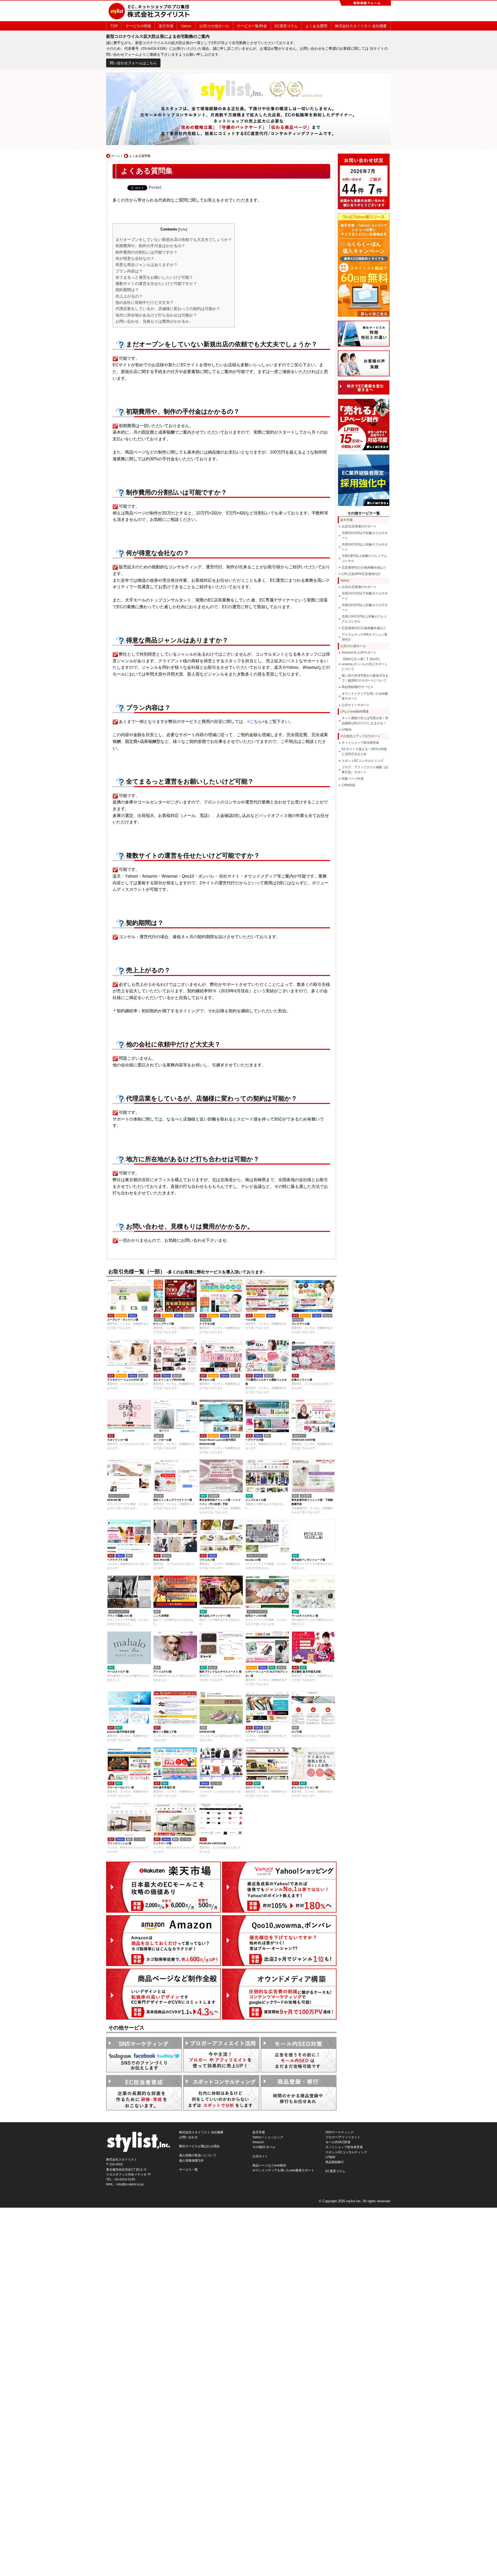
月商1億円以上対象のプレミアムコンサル (364, 558)
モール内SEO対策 (338, 2142)
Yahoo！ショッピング (268, 2137)
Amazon (258, 2142)
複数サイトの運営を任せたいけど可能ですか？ (156, 284)
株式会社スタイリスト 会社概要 (361, 26)
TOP (114, 26)
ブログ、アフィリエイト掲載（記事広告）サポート (365, 770)
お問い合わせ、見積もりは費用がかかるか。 (154, 321)
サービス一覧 (188, 2170)
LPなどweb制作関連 (354, 712)
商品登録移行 (335, 2162)
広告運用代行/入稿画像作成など (364, 568)
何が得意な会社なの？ (135, 258)
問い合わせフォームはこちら (133, 63)
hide (183, 229)
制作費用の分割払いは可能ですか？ (147, 252)
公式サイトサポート (356, 705)
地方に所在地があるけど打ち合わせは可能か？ (156, 315)
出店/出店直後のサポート (359, 526)
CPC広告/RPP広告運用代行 (361, 574)
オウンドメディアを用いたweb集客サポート (365, 696)
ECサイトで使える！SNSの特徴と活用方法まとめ (364, 752)
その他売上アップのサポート (360, 736)
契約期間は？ (127, 290)
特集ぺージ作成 (353, 779)
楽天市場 (166, 26)
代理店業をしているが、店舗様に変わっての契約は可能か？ (168, 309)
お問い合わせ (188, 2137)
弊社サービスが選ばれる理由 (199, 2146)
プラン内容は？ (129, 271)
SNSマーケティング (339, 2132)
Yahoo (186, 26)
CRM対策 (348, 785)
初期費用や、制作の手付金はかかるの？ (150, 246)
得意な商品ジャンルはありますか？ (147, 265)
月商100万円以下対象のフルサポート (365, 596)
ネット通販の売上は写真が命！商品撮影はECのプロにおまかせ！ (365, 720)
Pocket (155, 187)
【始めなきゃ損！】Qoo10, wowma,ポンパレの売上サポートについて (365, 664)
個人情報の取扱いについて (198, 2155)
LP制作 (347, 730)
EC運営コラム (286, 26)
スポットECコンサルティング (363, 761)
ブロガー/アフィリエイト (343, 2137)
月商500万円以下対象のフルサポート (365, 536)
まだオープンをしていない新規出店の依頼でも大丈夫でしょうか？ (174, 239)
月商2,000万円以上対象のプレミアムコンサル (364, 619)
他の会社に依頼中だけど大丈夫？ (145, 302)
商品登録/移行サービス (358, 687)
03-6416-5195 (125, 2179)
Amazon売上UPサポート (359, 652)
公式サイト (260, 2156)
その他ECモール (264, 2147)
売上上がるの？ (129, 296)
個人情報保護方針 (192, 2161)
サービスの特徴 (138, 26)
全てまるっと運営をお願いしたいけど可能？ (154, 277)
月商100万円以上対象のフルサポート (365, 608)
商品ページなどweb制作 (269, 2165)
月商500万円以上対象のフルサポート (365, 547)
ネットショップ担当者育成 (360, 743)
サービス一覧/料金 (252, 26)
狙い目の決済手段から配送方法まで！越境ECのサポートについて (365, 678)
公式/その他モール (214, 26)
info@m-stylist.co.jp (130, 2184)
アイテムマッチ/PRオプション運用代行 (364, 637)
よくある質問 (316, 26)
